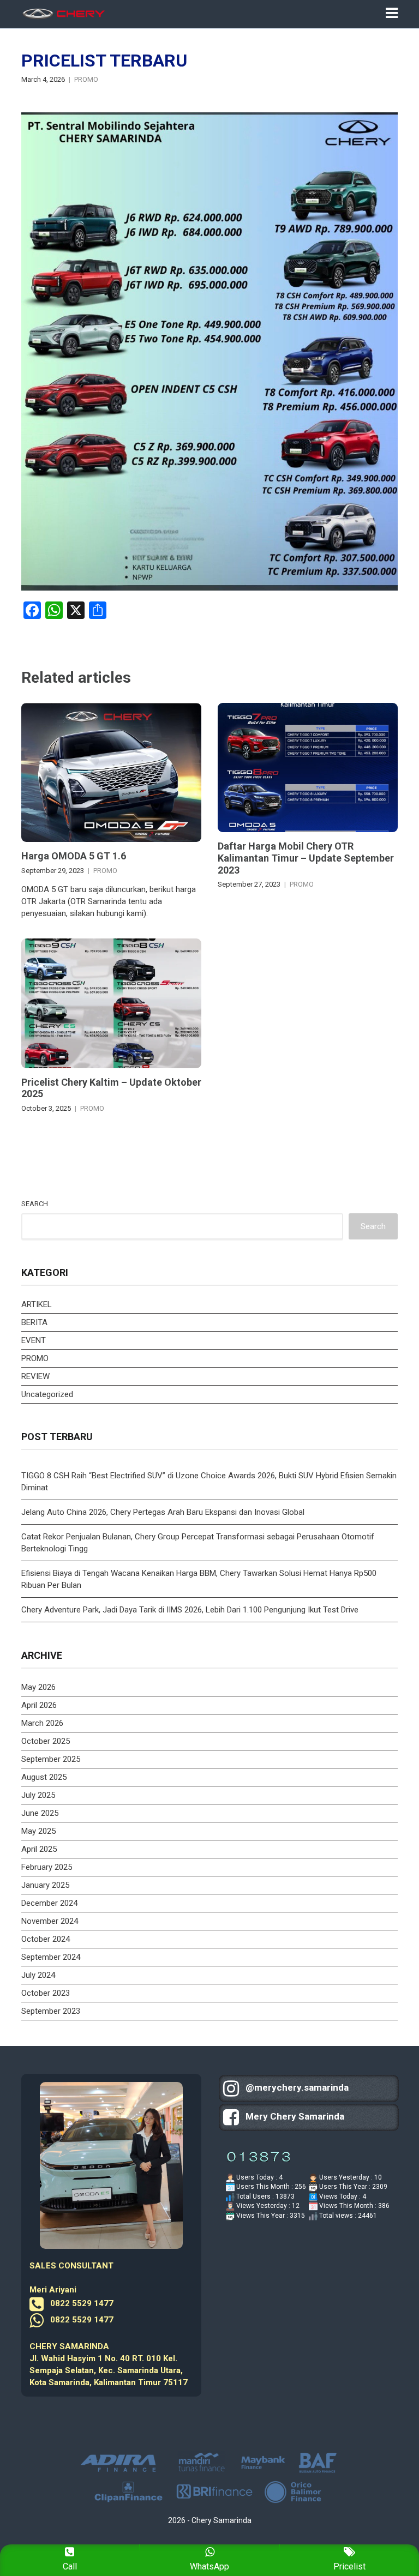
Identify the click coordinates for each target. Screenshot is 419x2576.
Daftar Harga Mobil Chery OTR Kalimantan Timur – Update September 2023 (306, 858)
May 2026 (38, 1687)
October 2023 (46, 1993)
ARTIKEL (37, 1304)
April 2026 (39, 1705)
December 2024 (49, 1903)
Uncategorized (47, 1394)
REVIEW (35, 1376)
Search (35, 1204)
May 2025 (38, 1831)
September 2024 (51, 1957)
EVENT (34, 1340)
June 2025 (40, 1813)
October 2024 (46, 1939)
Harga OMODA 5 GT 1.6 (74, 856)
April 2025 (39, 1849)
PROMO (86, 79)
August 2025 (44, 1777)
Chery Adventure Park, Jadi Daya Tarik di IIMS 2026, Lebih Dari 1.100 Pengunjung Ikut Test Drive (190, 1610)
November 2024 (50, 1921)
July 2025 (38, 1795)
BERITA (34, 1322)
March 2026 (42, 1723)
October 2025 (46, 1741)
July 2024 (38, 1975)
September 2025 (51, 1759)
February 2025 (47, 1867)
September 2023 (51, 2011)
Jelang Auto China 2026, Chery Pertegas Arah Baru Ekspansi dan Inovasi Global (163, 1512)
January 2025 (45, 1885)
